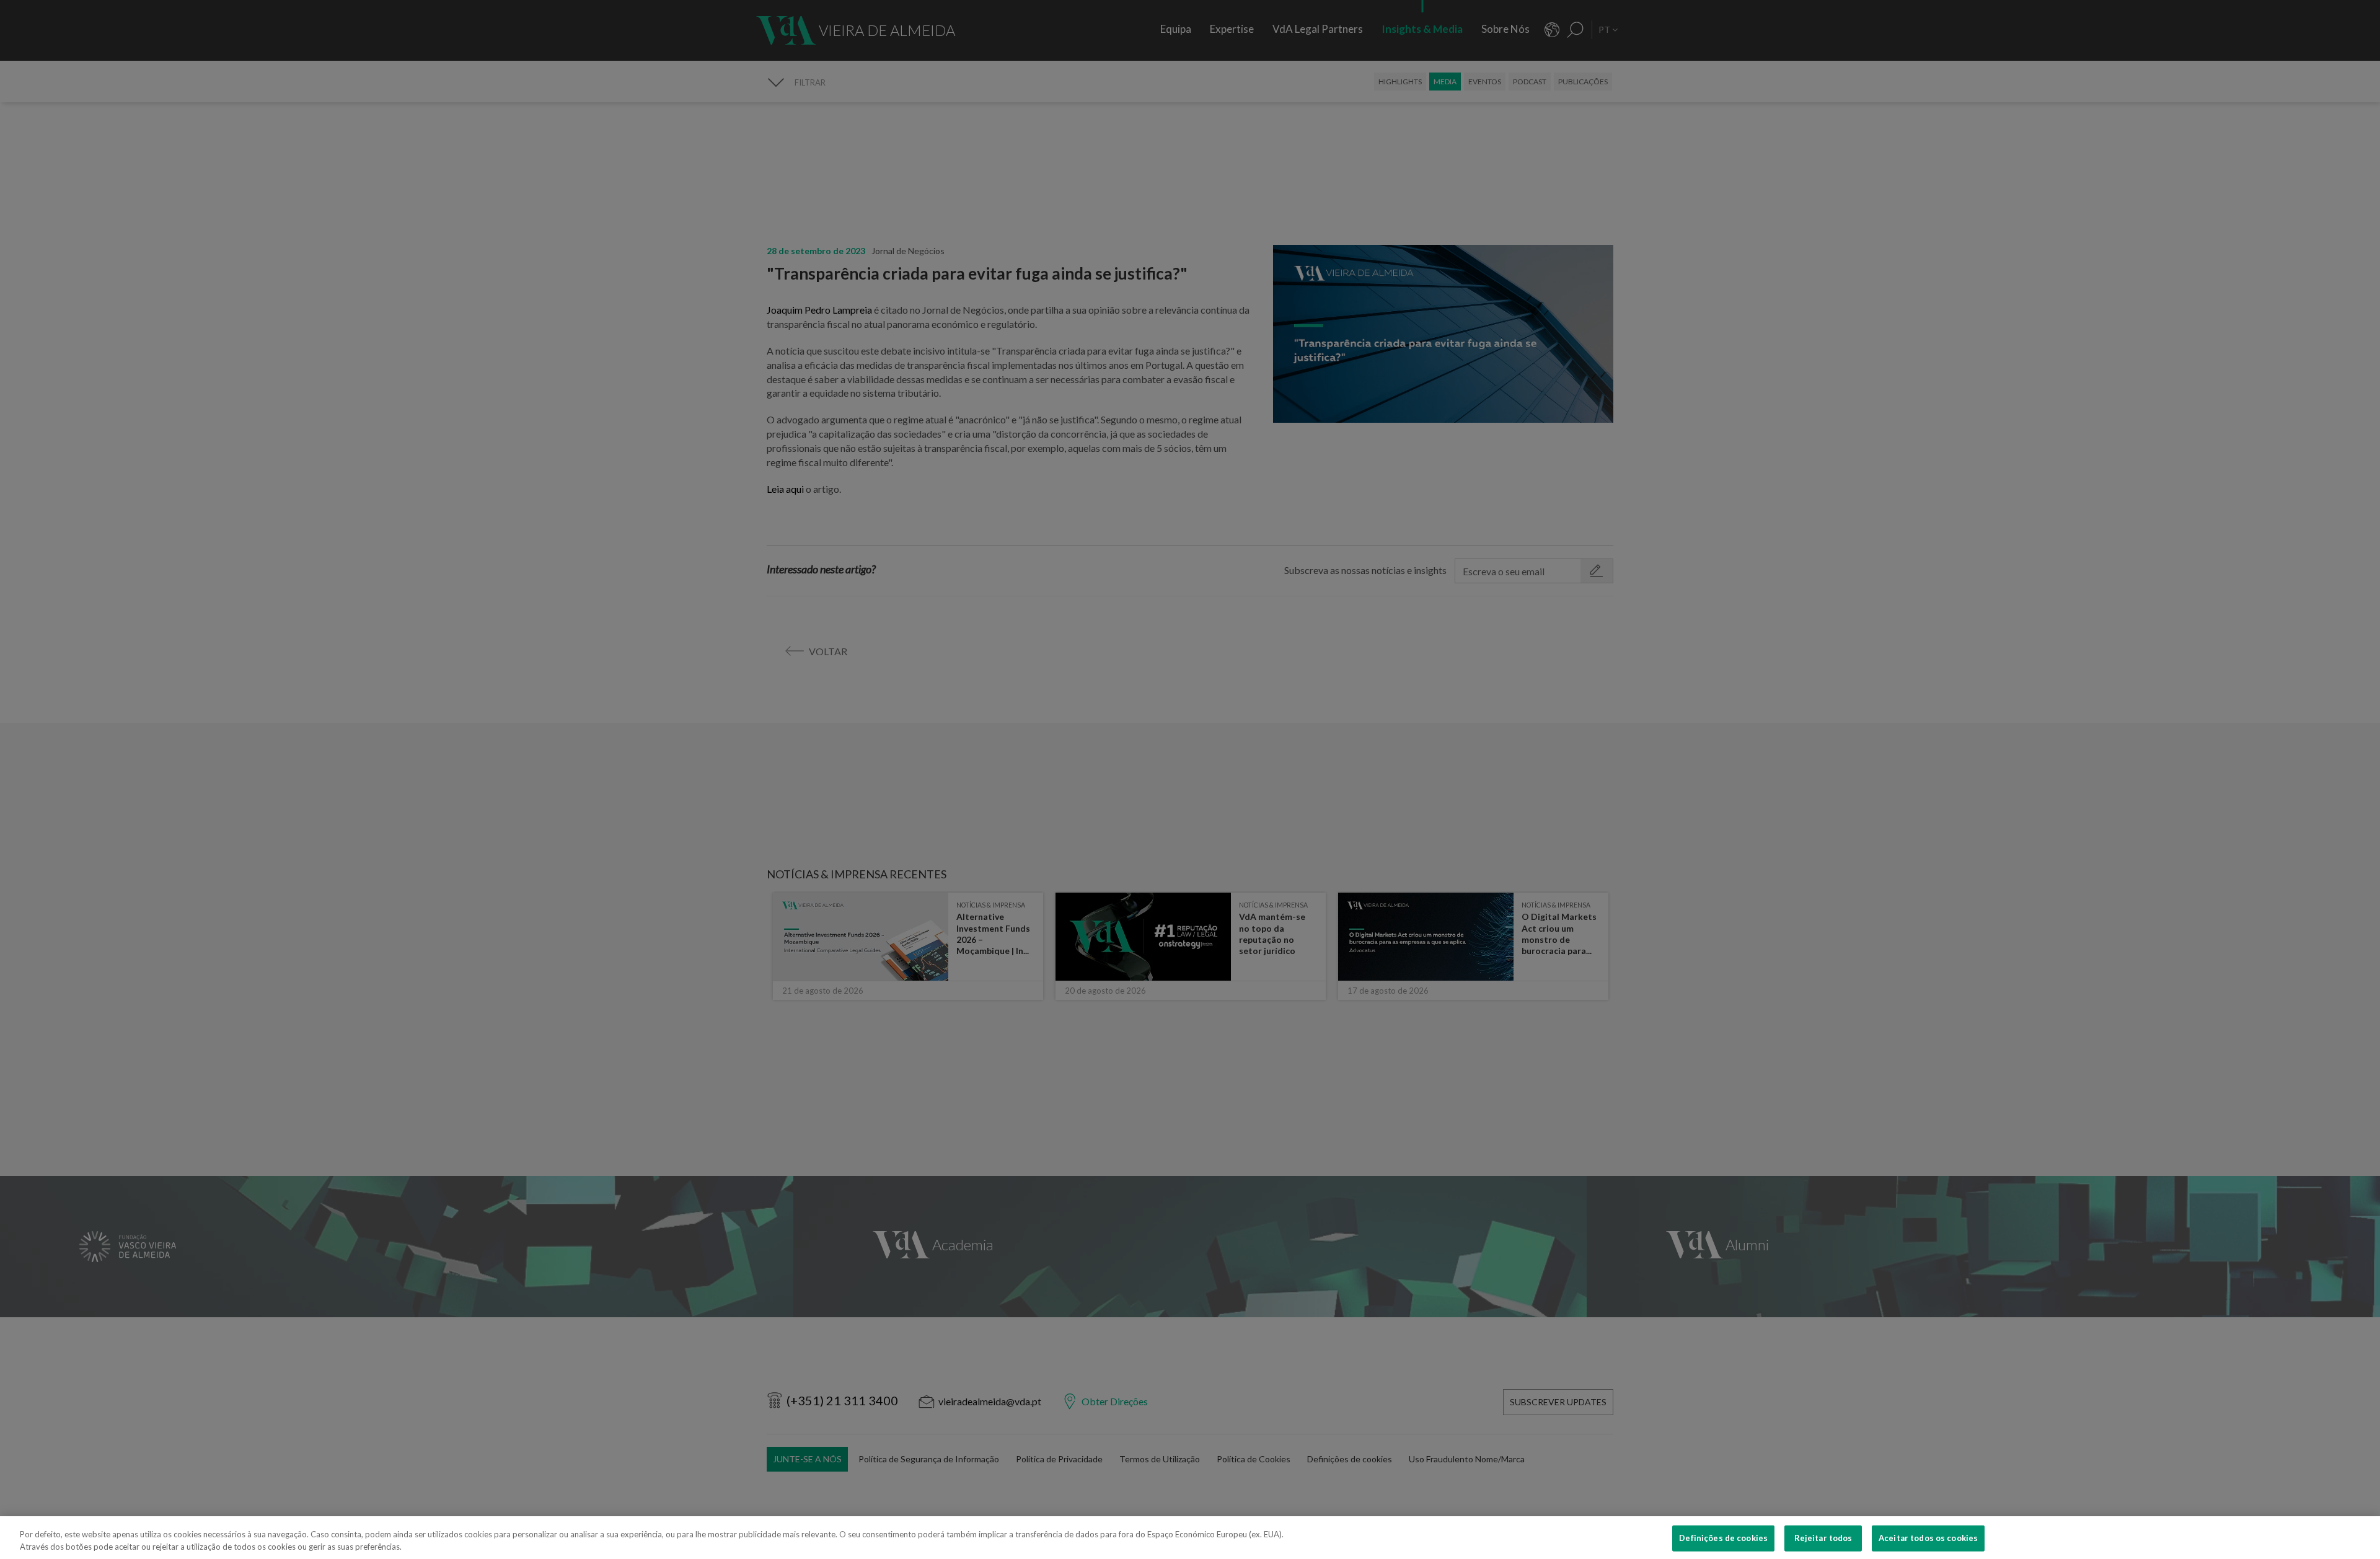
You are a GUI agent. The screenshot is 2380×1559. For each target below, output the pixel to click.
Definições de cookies (1723, 1538)
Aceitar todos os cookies (1928, 1538)
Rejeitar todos (1823, 1538)
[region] (1190, 1538)
